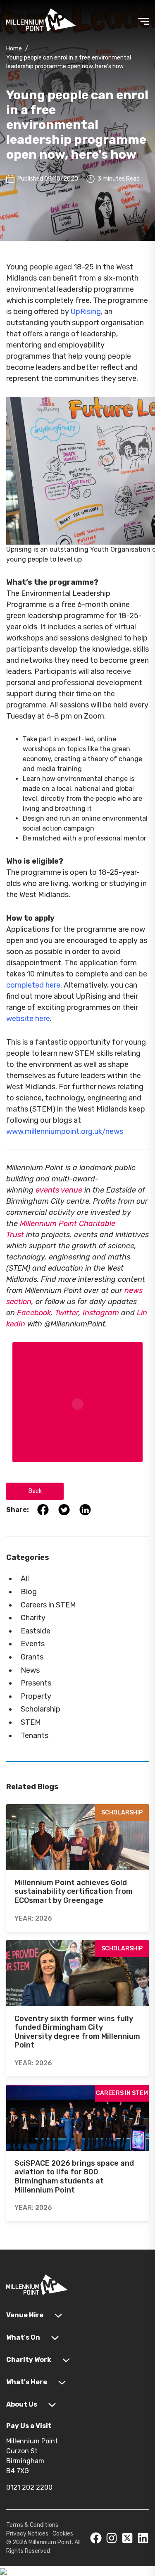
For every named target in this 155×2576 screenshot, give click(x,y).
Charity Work (29, 2360)
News (30, 1670)
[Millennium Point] (37, 2286)
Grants (32, 1657)
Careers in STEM (48, 1605)
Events (33, 1644)
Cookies (63, 2534)
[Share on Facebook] (39, 1509)
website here (28, 1019)
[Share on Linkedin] (81, 1509)
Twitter (67, 1313)
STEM (31, 1722)
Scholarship (41, 1709)
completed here (33, 985)
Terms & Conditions (32, 2525)
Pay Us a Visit (29, 2426)
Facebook (34, 1313)
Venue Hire (25, 2315)
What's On (23, 2337)
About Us (22, 2404)
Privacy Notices (27, 2534)
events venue (59, 1190)
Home (14, 49)
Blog (29, 1592)
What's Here (27, 2382)
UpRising (86, 312)
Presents (36, 1683)
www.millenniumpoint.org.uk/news (65, 1131)
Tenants (35, 1736)
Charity (33, 1618)
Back (35, 1491)
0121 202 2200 (29, 2487)
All (25, 1578)
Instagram (101, 1313)
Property (36, 1696)
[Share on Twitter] (61, 1509)
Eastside (36, 1631)
